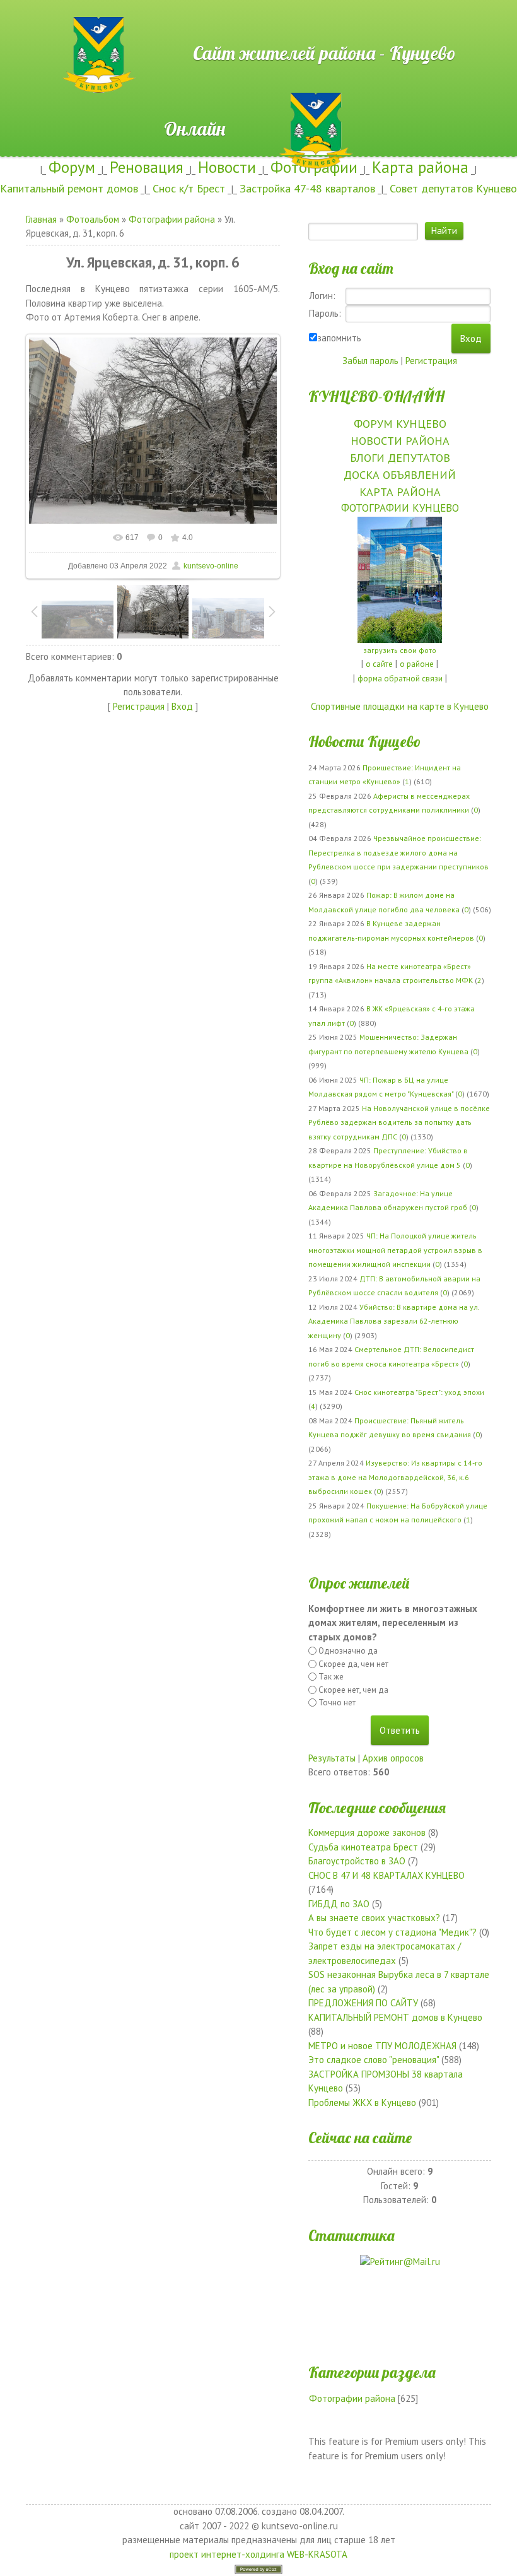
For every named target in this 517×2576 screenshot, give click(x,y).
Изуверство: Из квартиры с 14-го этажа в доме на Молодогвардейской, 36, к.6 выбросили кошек (395, 1477)
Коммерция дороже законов (367, 1832)
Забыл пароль (370, 361)
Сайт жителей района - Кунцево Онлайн (258, 23)
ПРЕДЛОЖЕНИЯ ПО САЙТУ (363, 2003)
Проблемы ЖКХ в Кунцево (362, 2103)
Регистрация (139, 706)
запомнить (339, 338)
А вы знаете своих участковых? (374, 1918)
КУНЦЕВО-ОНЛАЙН (376, 396)
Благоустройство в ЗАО (357, 1861)
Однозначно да (348, 1651)
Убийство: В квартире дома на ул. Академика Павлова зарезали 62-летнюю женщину (394, 1321)
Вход (182, 706)
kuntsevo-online (211, 566)
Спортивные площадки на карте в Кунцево (400, 706)
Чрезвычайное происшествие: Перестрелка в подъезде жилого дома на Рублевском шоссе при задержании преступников (398, 852)
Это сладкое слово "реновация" (374, 2060)
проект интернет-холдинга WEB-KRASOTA (258, 2554)
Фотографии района (172, 219)
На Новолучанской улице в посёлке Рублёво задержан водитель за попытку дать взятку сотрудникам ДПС (399, 1122)
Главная (41, 219)
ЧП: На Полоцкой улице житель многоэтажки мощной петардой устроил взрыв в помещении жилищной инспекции (395, 1250)
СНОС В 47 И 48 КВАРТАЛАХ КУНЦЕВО (386, 1875)
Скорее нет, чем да (353, 1690)
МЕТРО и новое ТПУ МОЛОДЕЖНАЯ (382, 2046)
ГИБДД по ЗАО (339, 1904)
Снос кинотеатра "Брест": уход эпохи (419, 1392)
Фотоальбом (93, 219)
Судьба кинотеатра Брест (363, 1847)
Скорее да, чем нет (353, 1664)
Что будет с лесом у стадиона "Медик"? (392, 1932)
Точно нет (337, 1703)
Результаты (332, 1758)
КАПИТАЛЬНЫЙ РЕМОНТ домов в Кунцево (395, 2017)
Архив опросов (393, 1758)
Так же (331, 1677)
